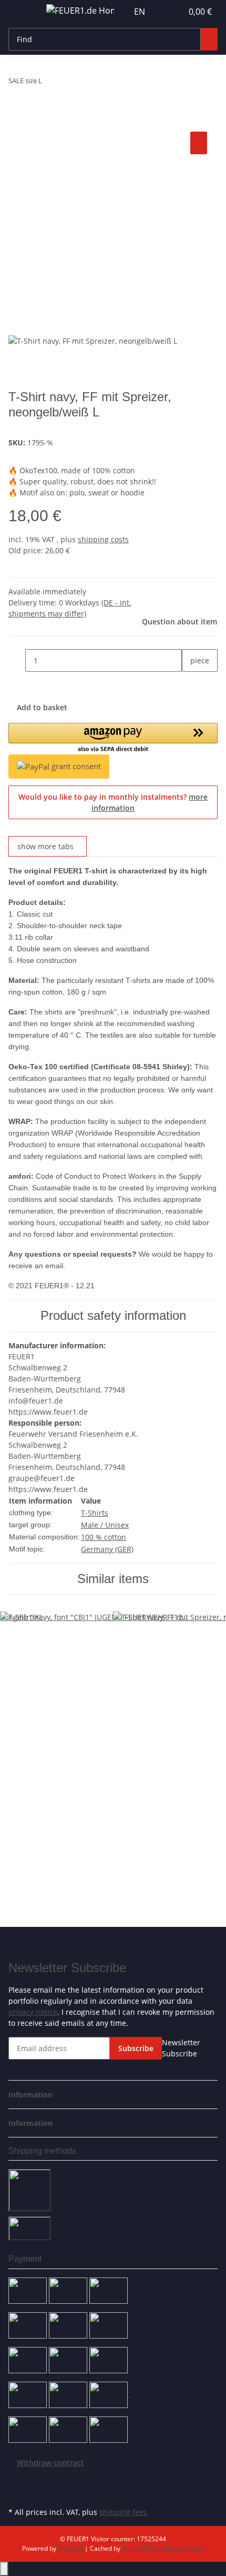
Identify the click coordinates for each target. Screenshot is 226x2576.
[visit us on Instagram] (17, 2492)
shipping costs (103, 539)
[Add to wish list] (199, 143)
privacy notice (33, 2012)
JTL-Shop (71, 2548)
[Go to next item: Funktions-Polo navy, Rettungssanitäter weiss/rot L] (69, 83)
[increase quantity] (190, 683)
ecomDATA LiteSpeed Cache (163, 2548)
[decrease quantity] (17, 660)
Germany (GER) (107, 1549)
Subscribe (136, 2048)
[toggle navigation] (22, 12)
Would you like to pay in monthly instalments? (113, 802)
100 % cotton (104, 1537)
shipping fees (123, 2512)
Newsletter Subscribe (181, 2048)
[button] (163, 12)
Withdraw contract (50, 2463)
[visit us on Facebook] (17, 2480)
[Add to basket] (17, 117)
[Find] (209, 39)
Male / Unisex (105, 1525)
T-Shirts (95, 1513)
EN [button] (141, 12)
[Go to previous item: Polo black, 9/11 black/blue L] (50, 83)
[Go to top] (4, 2569)
